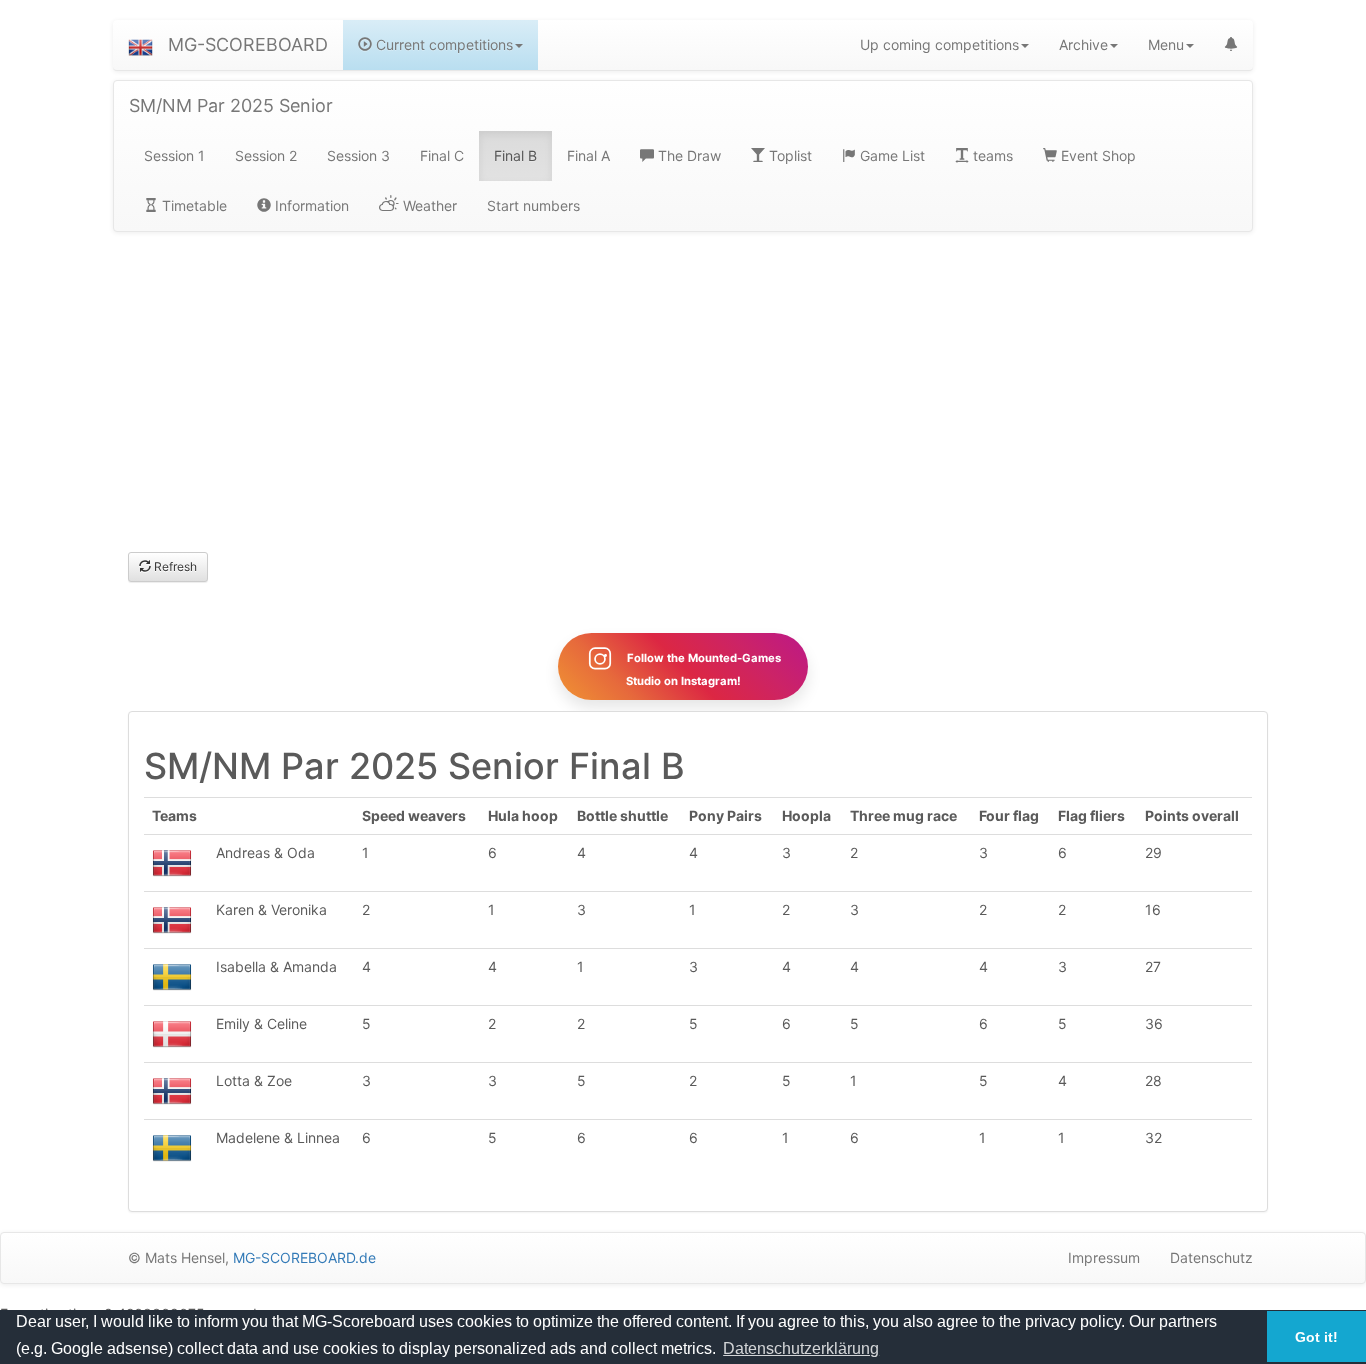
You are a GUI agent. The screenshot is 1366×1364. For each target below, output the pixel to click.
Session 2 (266, 155)
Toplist (788, 155)
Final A (588, 155)
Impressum (1104, 1257)
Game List (890, 155)
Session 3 (358, 155)
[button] (140, 45)
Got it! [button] (1316, 1337)
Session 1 (174, 155)
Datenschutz (1211, 1257)
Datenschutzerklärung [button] (801, 1348)
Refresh (174, 566)
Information (310, 205)
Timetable (192, 205)
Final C (442, 155)
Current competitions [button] (442, 44)
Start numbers (533, 205)
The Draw (687, 155)
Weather (428, 205)
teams (991, 155)
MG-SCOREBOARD (248, 44)
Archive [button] (1083, 44)
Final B (515, 155)
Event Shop (1096, 155)
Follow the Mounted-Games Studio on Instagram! (702, 669)
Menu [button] (1166, 44)
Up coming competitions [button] (939, 44)
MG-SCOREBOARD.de (304, 1257)
